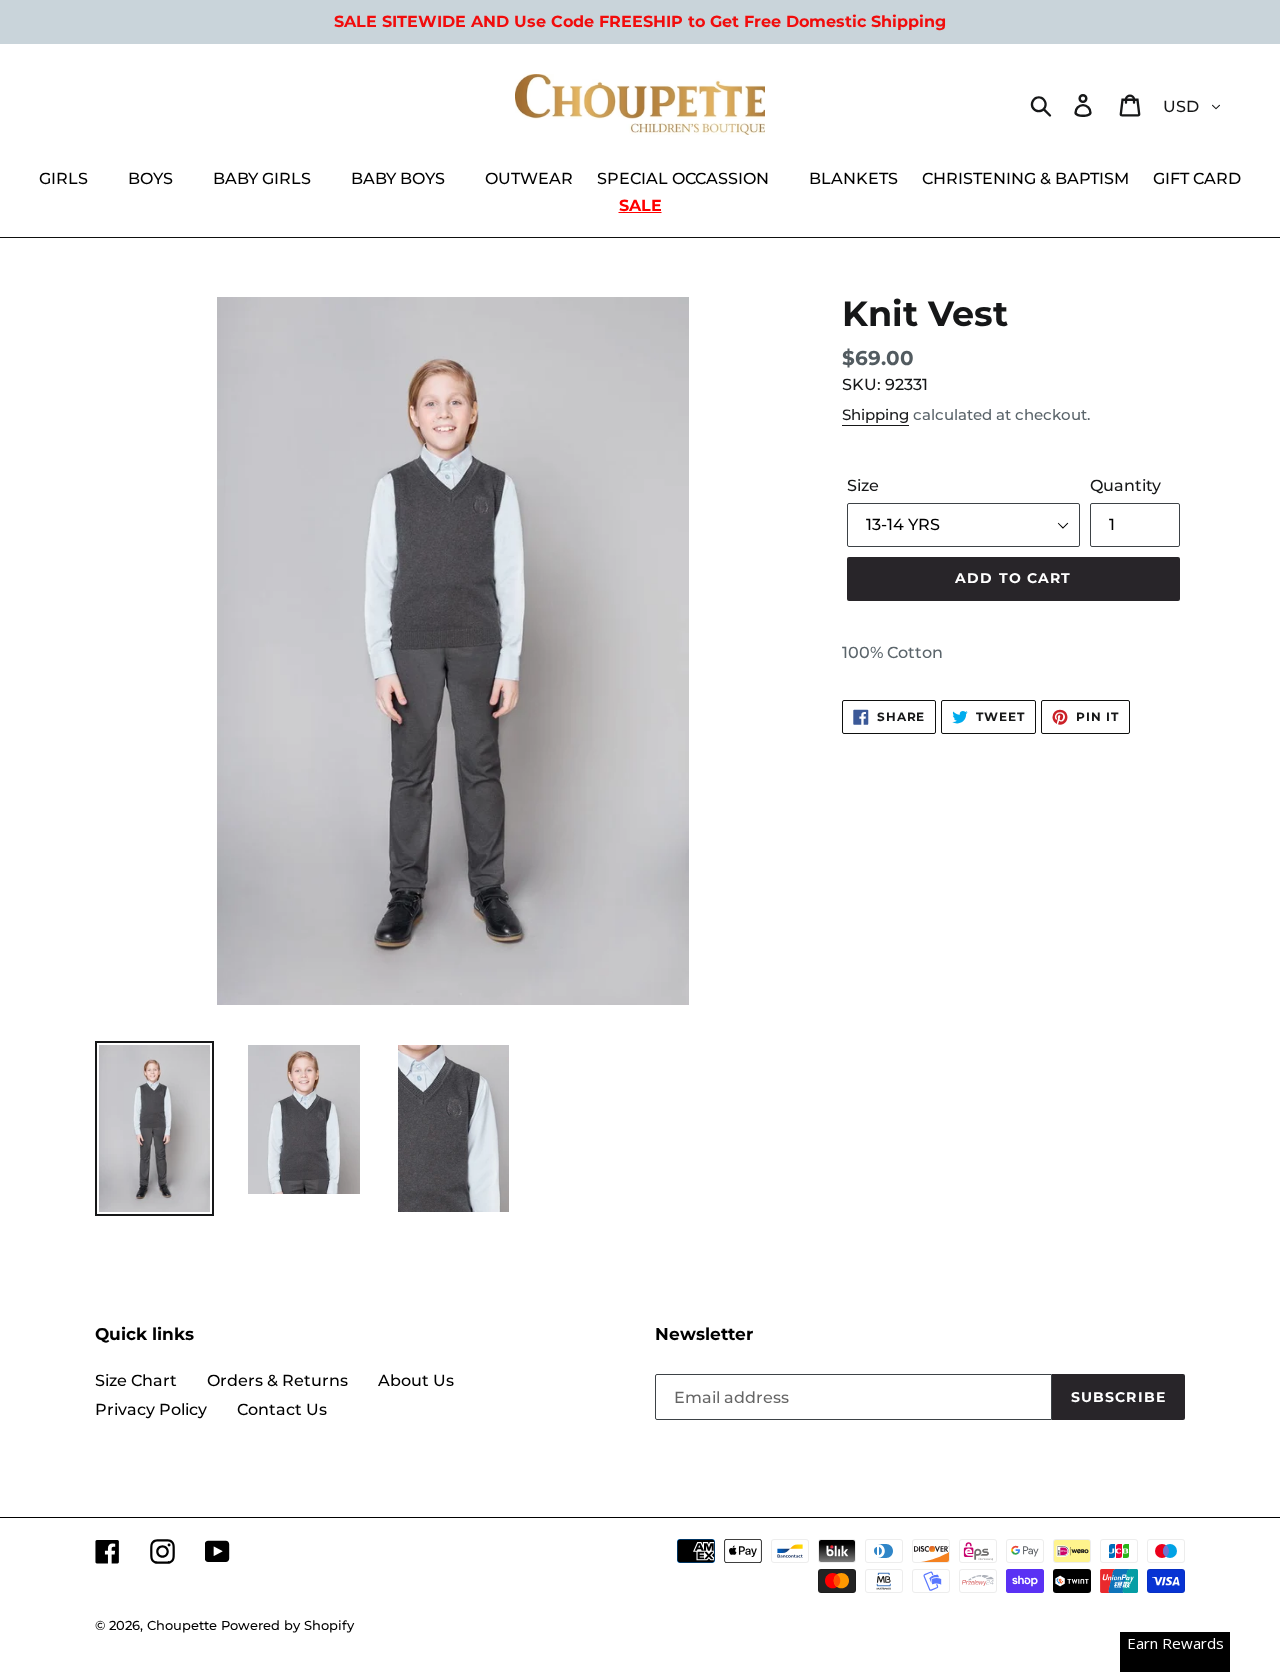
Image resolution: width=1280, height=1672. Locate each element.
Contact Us (282, 1409)
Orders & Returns (277, 1380)
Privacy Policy (151, 1409)
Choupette (182, 1625)
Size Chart (136, 1380)
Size (863, 485)
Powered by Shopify (287, 1625)
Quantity (1125, 485)
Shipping (875, 414)
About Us (416, 1380)
